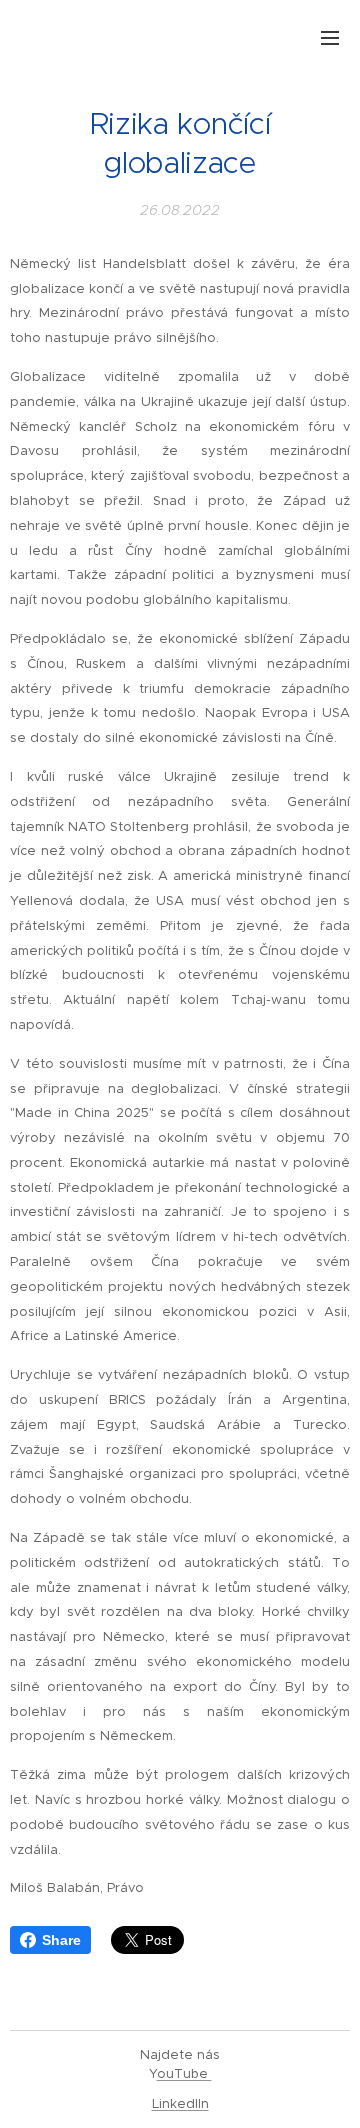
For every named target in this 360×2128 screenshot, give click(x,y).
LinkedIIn (180, 2103)
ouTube (184, 2073)
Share (61, 1940)
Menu (330, 37)
